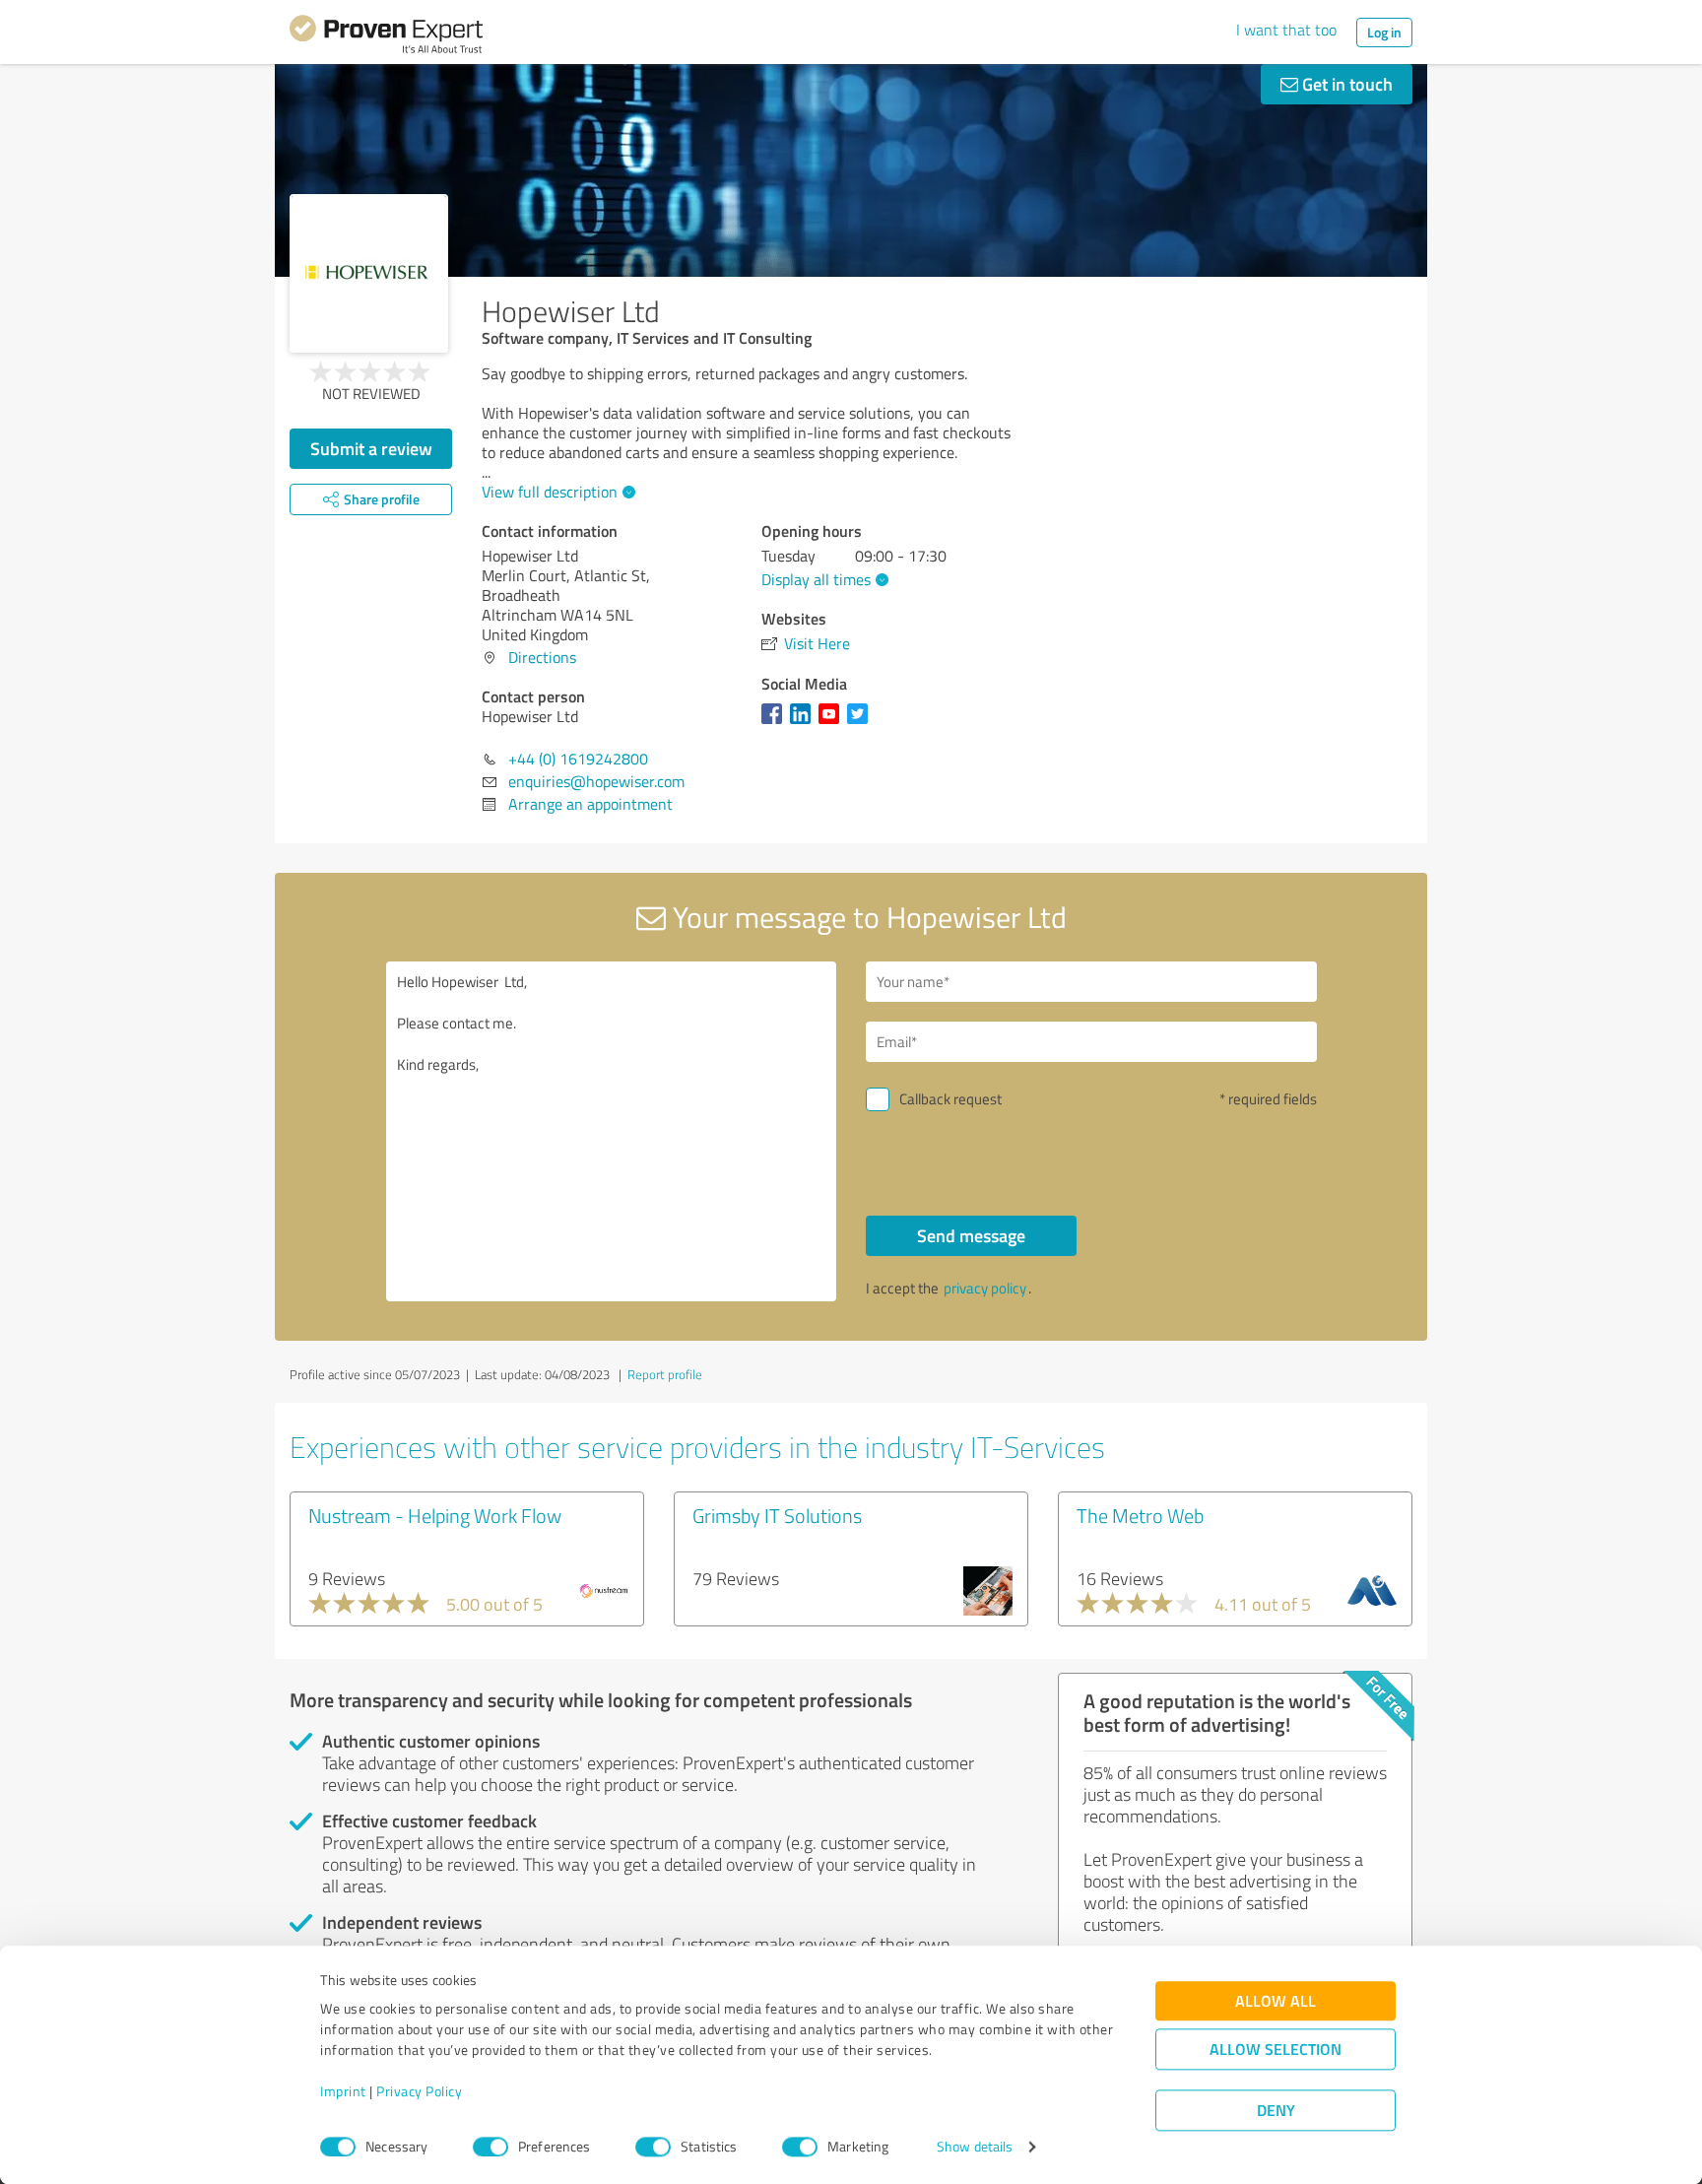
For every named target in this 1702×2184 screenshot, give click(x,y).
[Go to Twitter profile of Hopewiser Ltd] (861, 723)
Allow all (1276, 2001)
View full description (550, 492)
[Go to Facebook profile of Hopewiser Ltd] (776, 723)
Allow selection (1276, 2050)
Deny (1276, 2111)
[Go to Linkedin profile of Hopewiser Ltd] (804, 723)
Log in (1384, 32)
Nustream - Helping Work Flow (435, 1515)
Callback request (950, 1099)
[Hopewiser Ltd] (369, 273)
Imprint (343, 2092)
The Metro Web (1140, 1515)
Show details (975, 2147)
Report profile (665, 1374)
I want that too (1286, 30)
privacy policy (985, 1288)
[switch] (491, 2147)
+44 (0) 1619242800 (578, 759)
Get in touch (1345, 84)
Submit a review (371, 448)
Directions (542, 657)
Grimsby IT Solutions (777, 1515)
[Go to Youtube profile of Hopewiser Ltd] (833, 723)
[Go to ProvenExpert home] (386, 37)
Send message (971, 1235)
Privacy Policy (419, 2092)
